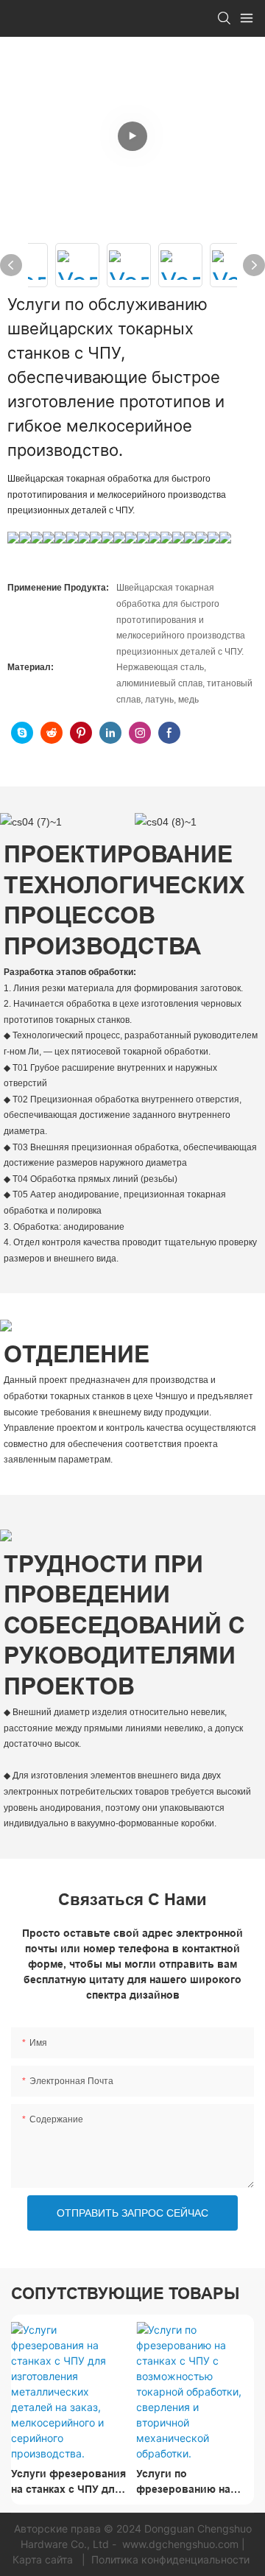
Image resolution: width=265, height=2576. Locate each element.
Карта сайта (44, 2559)
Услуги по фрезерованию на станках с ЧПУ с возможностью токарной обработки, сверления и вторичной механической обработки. (191, 2482)
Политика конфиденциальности (170, 2559)
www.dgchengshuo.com (180, 2544)
